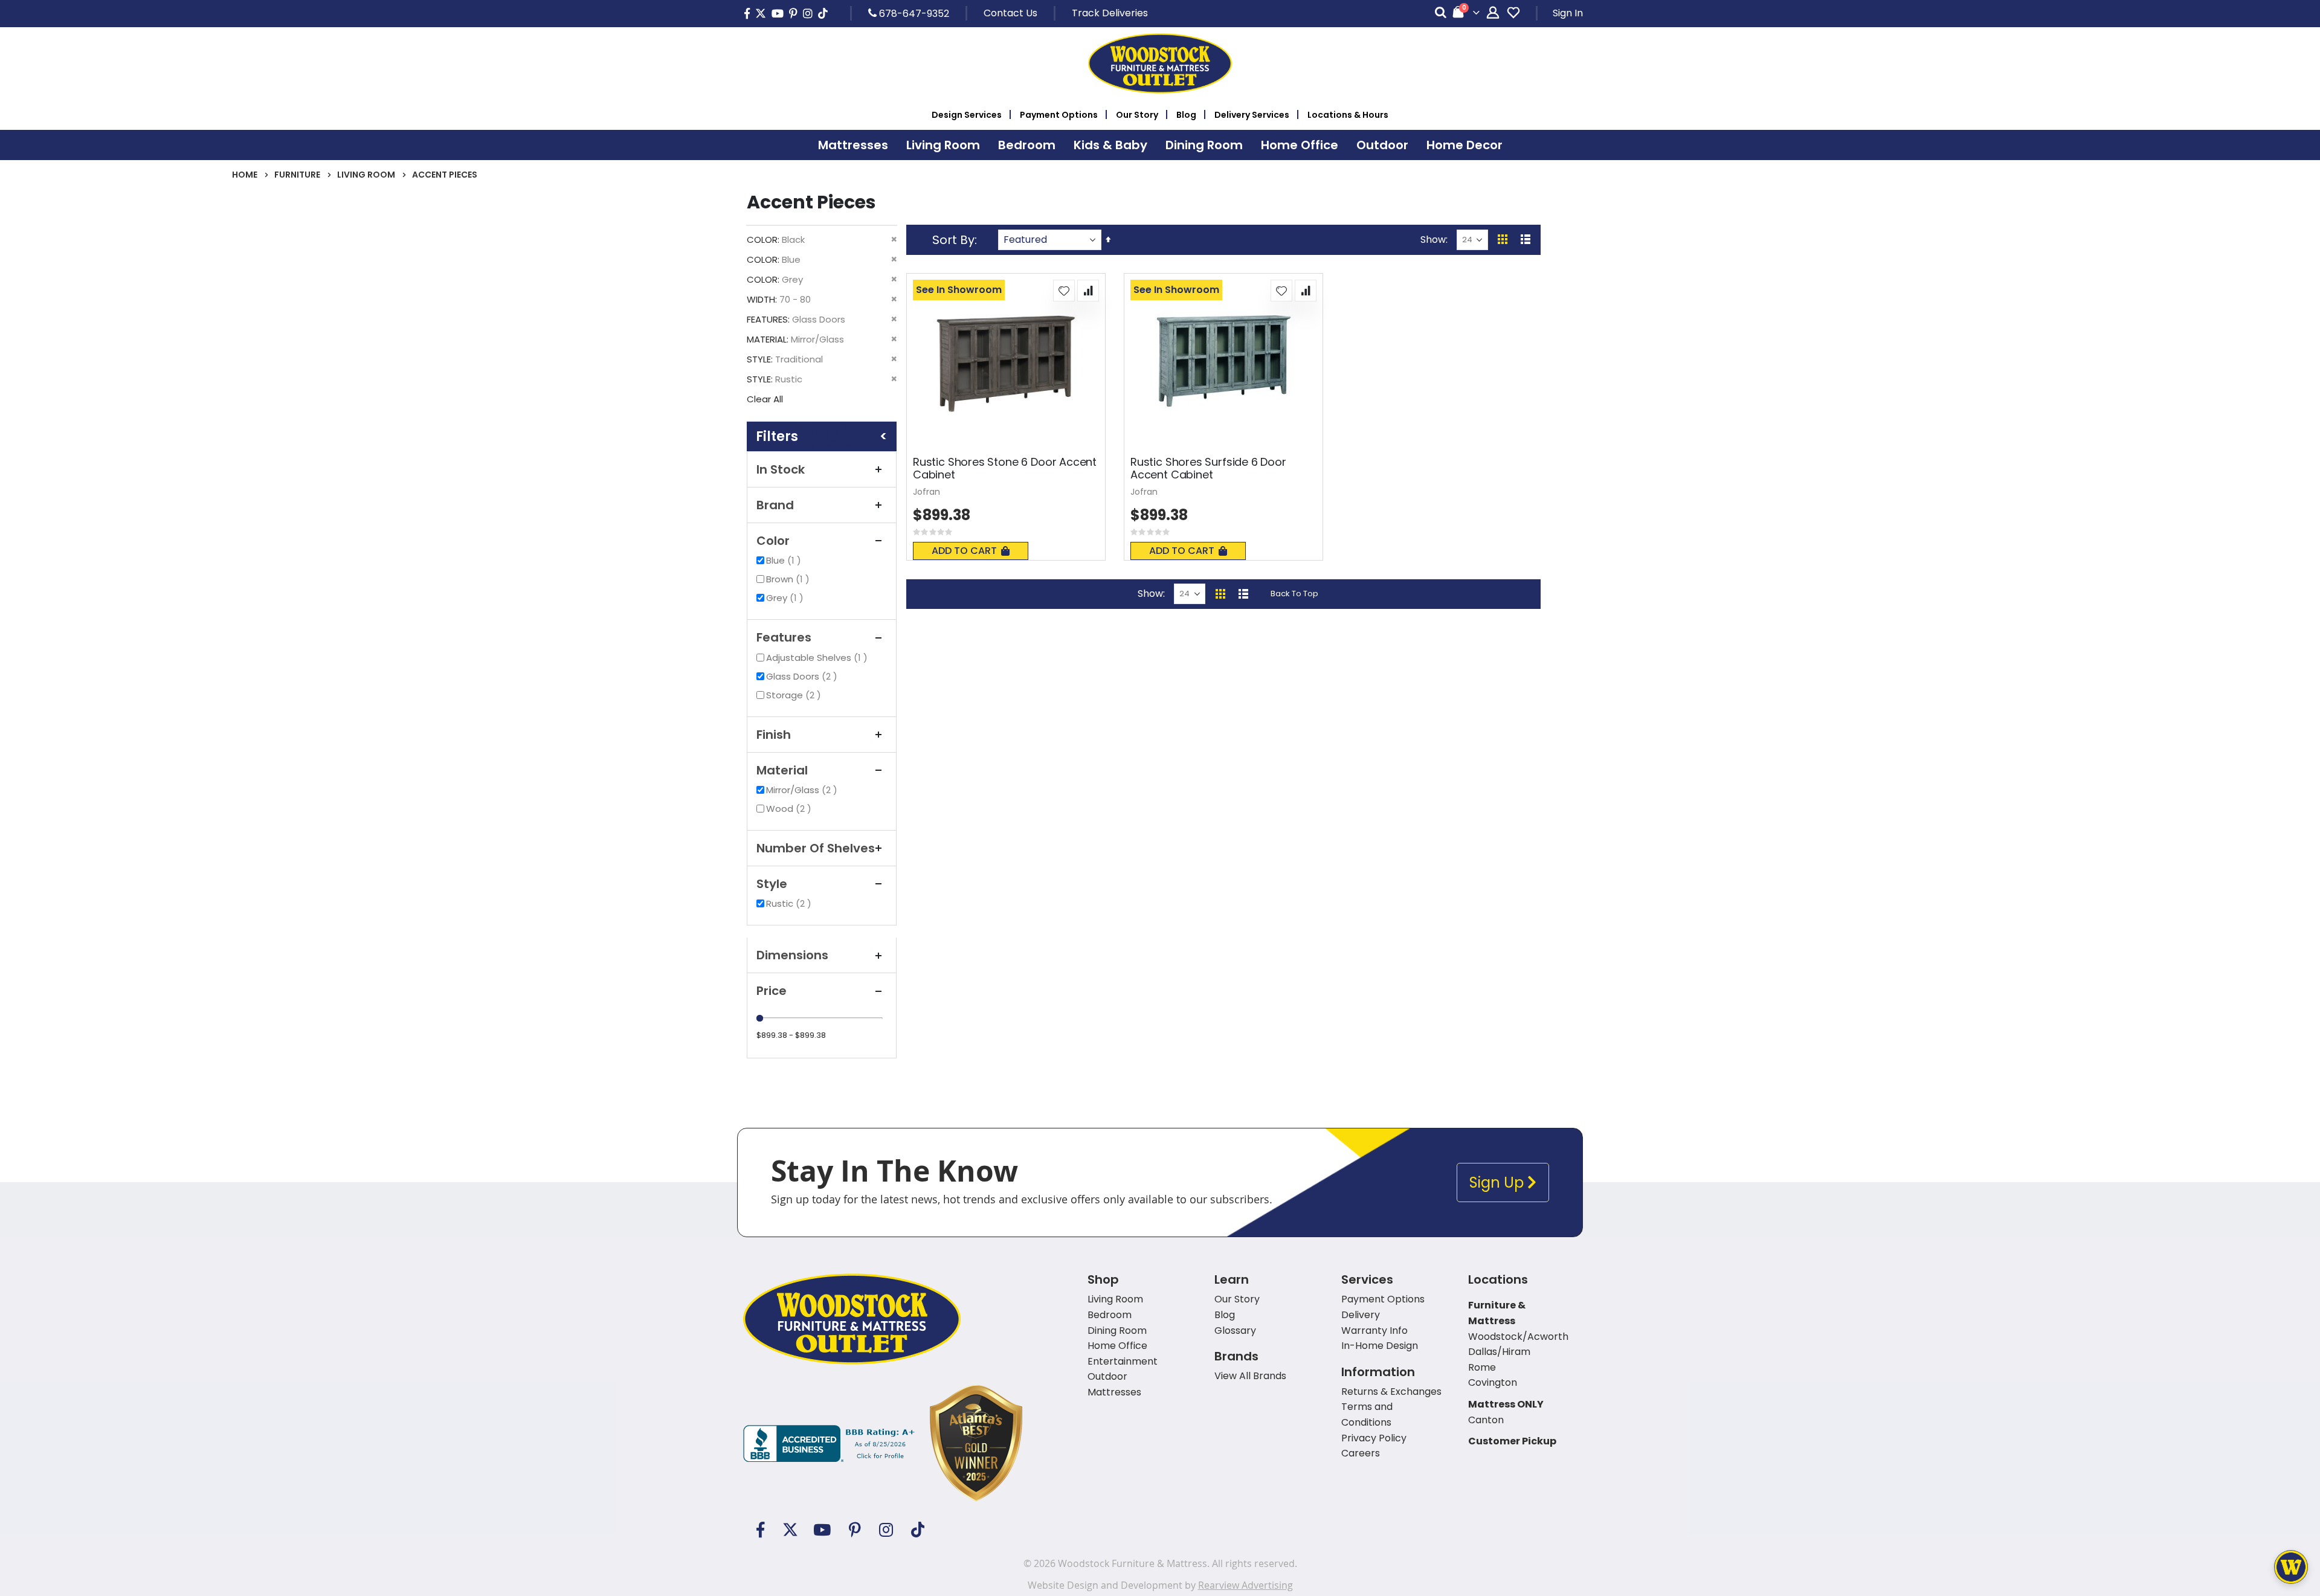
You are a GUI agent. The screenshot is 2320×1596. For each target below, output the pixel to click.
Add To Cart (964, 551)
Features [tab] (784, 637)
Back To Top (1294, 594)
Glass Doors (803, 676)
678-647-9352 (913, 13)
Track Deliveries (1110, 13)
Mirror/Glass (803, 790)
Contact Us (1010, 13)
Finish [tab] (774, 735)
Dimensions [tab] (792, 955)
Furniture (297, 175)
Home (245, 175)
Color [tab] (773, 541)
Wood (790, 809)
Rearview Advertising (1245, 1585)
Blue (785, 560)
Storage (795, 695)
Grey (786, 598)
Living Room (366, 175)
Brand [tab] (775, 505)
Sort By (953, 240)
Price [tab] (772, 991)
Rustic (790, 903)
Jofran (926, 492)
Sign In (1568, 13)
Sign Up (1498, 1183)
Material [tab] (782, 770)
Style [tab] (772, 884)
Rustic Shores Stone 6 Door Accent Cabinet (1005, 468)
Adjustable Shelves (818, 658)
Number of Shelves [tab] (816, 848)
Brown (789, 579)
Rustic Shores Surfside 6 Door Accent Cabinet (1208, 468)
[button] (1064, 291)
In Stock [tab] (781, 469)
